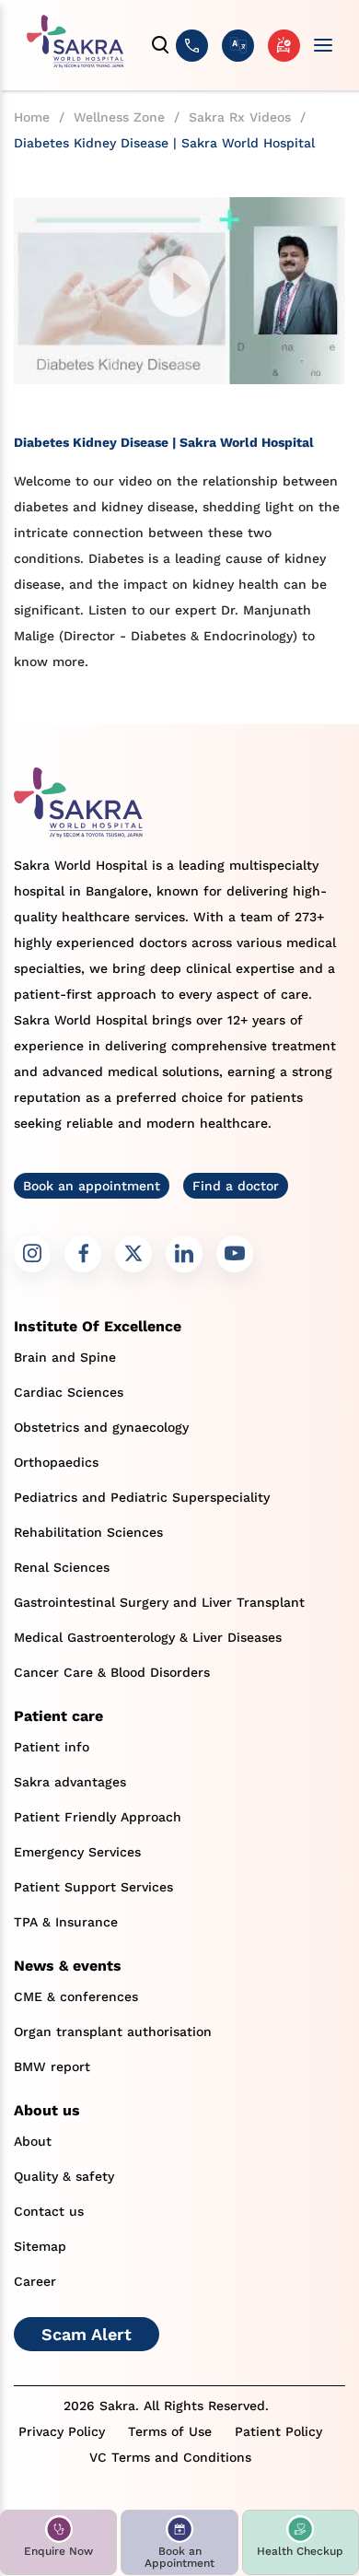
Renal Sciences (62, 1567)
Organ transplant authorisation (113, 2032)
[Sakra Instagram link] (32, 1254)
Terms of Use (170, 2431)
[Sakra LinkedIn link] (184, 1254)
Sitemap (40, 2246)
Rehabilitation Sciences (88, 1532)
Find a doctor (236, 1186)
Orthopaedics (56, 1462)
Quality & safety (64, 2176)
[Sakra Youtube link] (235, 1254)
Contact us (49, 2211)
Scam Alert (87, 2334)
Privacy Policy (62, 2431)
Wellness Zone (119, 117)
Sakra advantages (70, 1782)
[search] (161, 45)
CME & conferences (76, 1996)
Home (32, 117)
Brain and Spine (65, 1357)
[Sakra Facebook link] (83, 1254)
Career (35, 2281)
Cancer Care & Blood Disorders (112, 1672)
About (33, 2141)
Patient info (52, 1747)
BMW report (52, 2067)
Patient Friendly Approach (98, 1817)
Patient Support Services (93, 1887)
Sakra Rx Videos (240, 117)
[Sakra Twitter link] (133, 1254)
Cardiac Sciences (69, 1392)
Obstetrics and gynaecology (101, 1427)
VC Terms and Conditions (170, 2457)
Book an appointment (92, 1186)
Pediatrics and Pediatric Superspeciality (142, 1497)
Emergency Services (77, 1852)
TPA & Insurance (66, 1922)
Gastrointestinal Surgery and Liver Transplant (159, 1602)
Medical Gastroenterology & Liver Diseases (148, 1637)
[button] (58, 2542)
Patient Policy (278, 2431)
